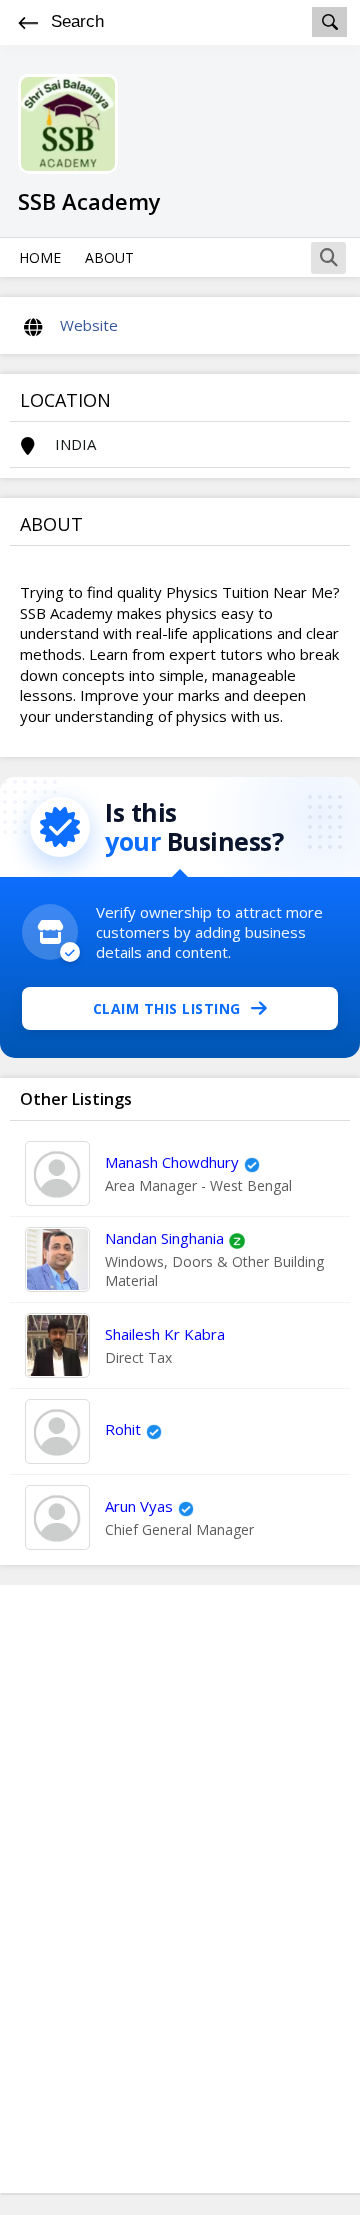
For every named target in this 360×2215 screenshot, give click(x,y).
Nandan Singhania (164, 1238)
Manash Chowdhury (172, 1162)
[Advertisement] (180, 1889)
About (109, 257)
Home (40, 257)
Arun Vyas (139, 1506)
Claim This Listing (167, 1008)
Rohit (123, 1429)
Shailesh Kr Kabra (165, 1334)
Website (89, 325)
